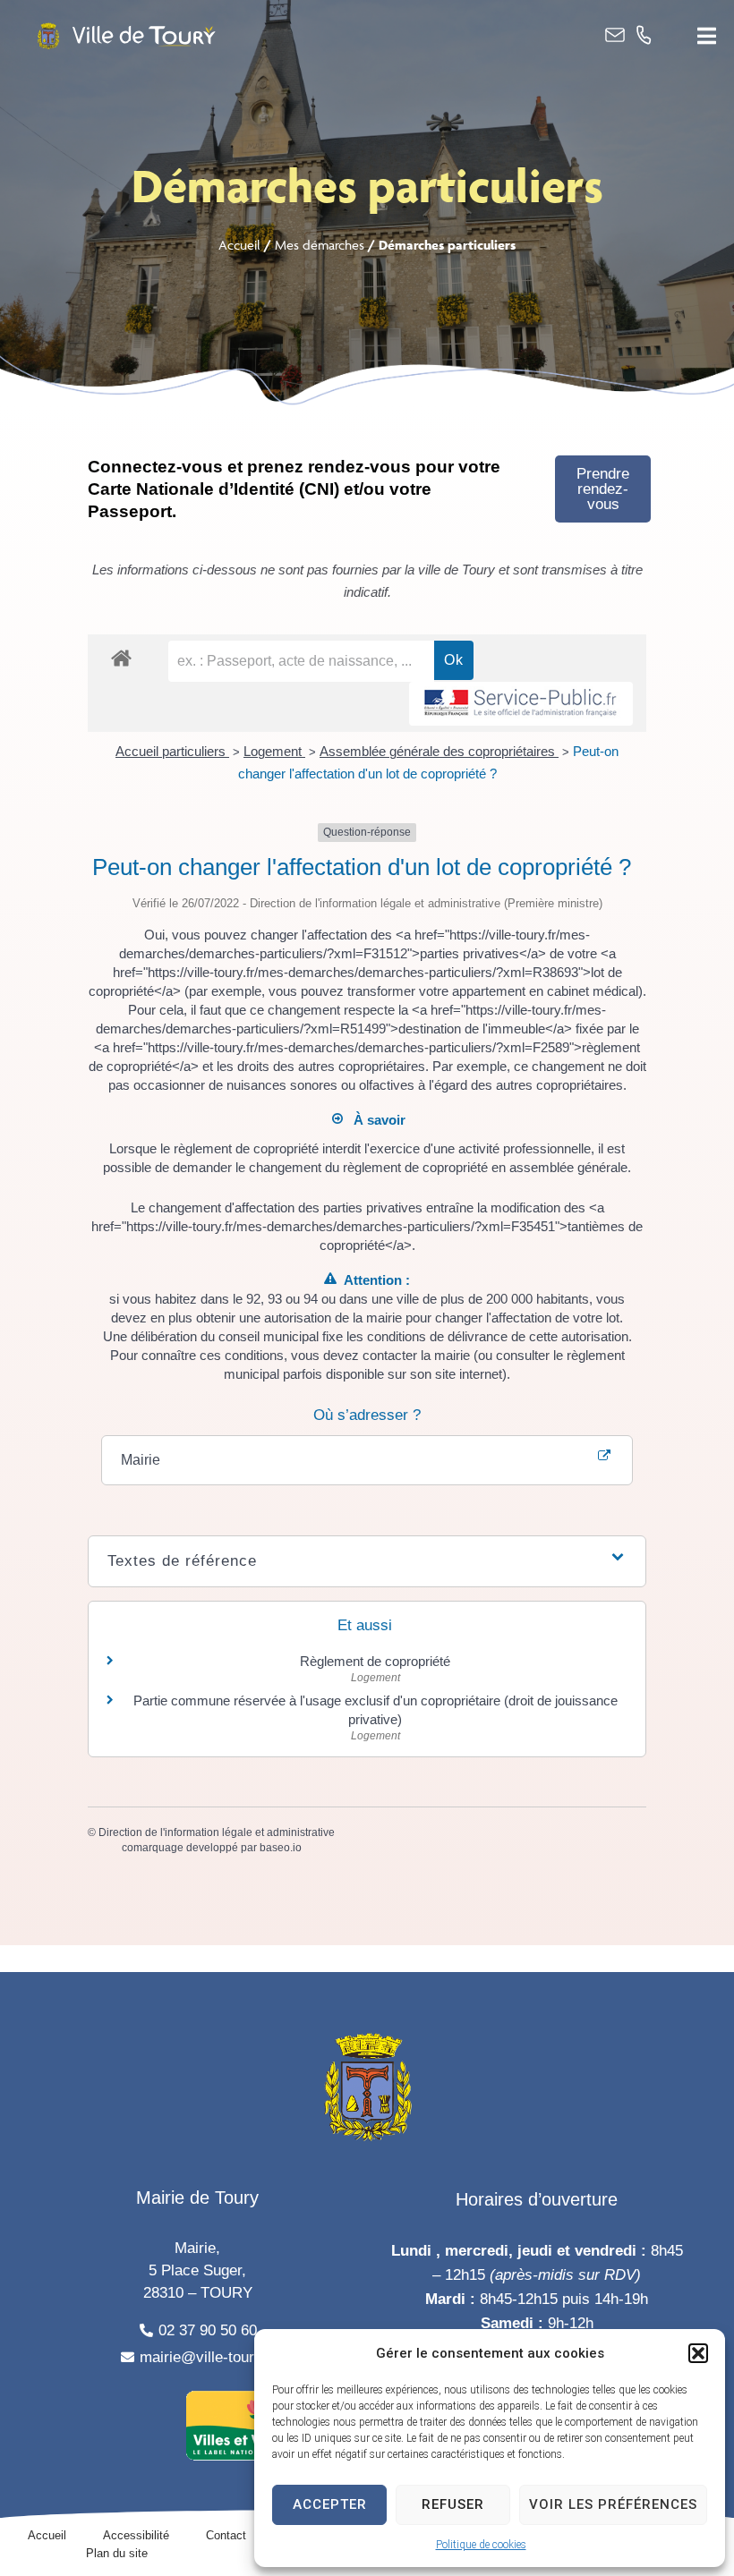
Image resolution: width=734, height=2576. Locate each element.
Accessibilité (136, 2535)
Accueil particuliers (172, 751)
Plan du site (117, 2553)
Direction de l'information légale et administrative (217, 1832)
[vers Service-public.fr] (521, 704)
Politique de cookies (481, 2545)
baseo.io (281, 1848)
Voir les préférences (613, 2504)
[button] (698, 2353)
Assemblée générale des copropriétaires (439, 751)
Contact (226, 2535)
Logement (274, 751)
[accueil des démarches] (121, 657)
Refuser (453, 2504)
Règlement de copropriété (375, 1661)
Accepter (330, 2504)
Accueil (239, 245)
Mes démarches (320, 245)
